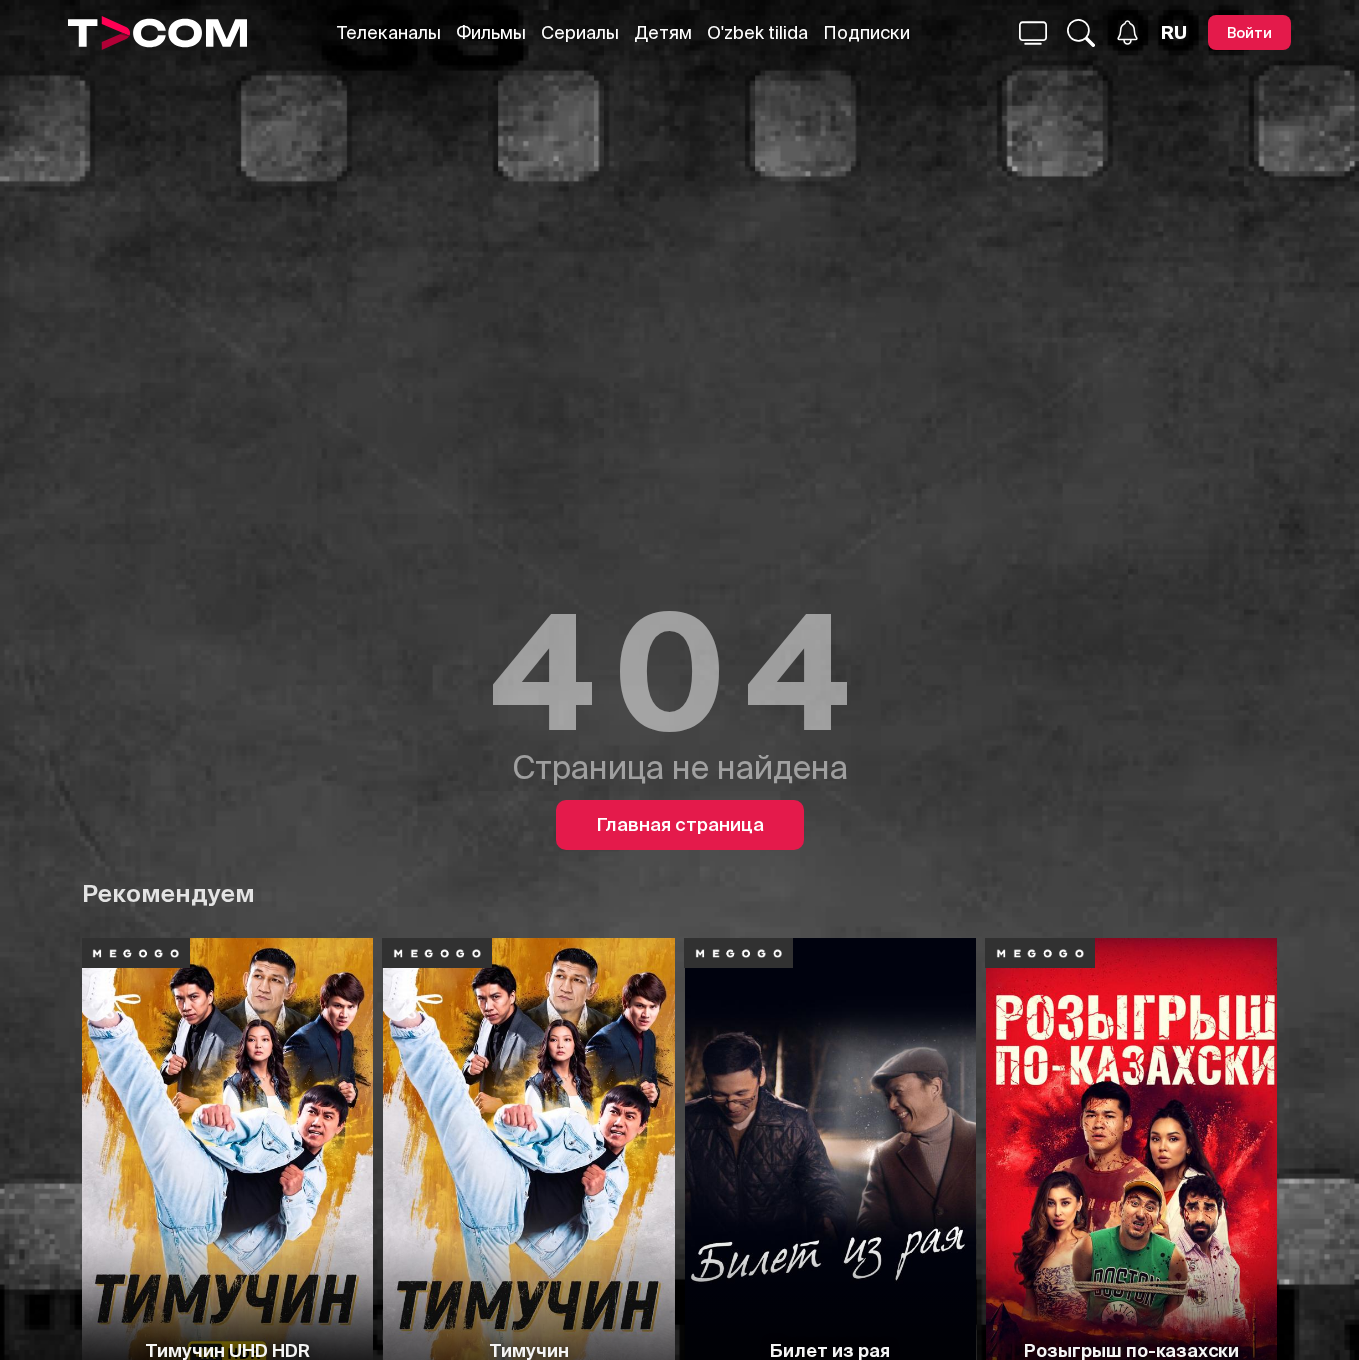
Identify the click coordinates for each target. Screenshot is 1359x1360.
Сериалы (580, 32)
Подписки (866, 32)
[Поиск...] (1033, 33)
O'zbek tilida (757, 32)
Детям (663, 32)
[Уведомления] (1127, 32)
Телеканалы (389, 32)
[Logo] (157, 33)
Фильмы (491, 32)
